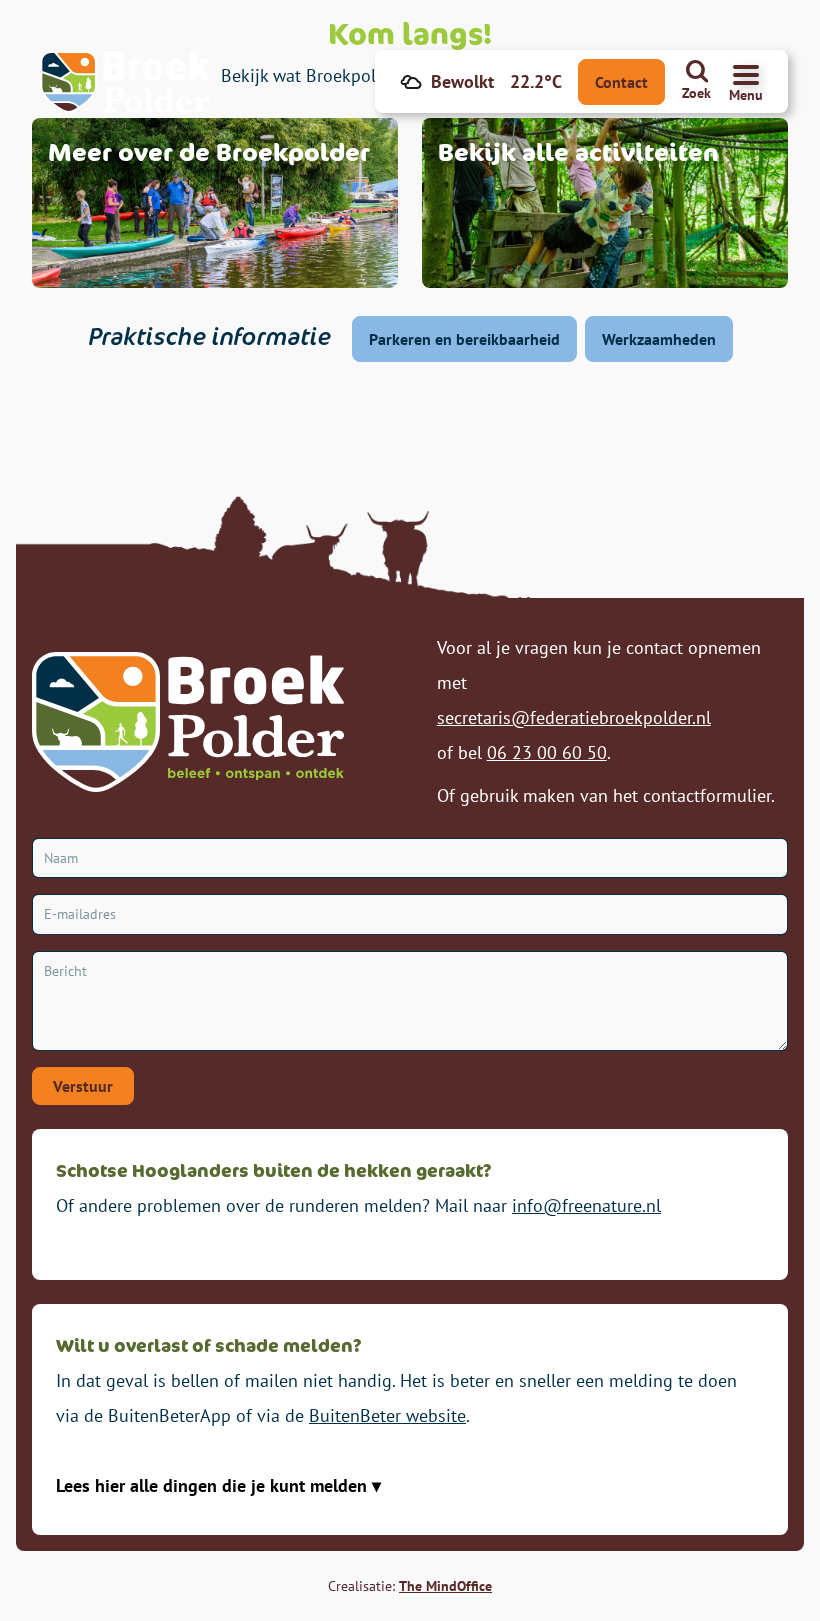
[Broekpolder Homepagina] (125, 82)
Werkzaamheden (659, 339)
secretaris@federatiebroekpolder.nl (574, 717)
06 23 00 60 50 (547, 752)
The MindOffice (445, 1586)
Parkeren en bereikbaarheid (464, 339)
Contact (621, 82)
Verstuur (83, 1086)
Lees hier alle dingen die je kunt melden (214, 1485)
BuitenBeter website (387, 1415)
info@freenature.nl (586, 1205)
